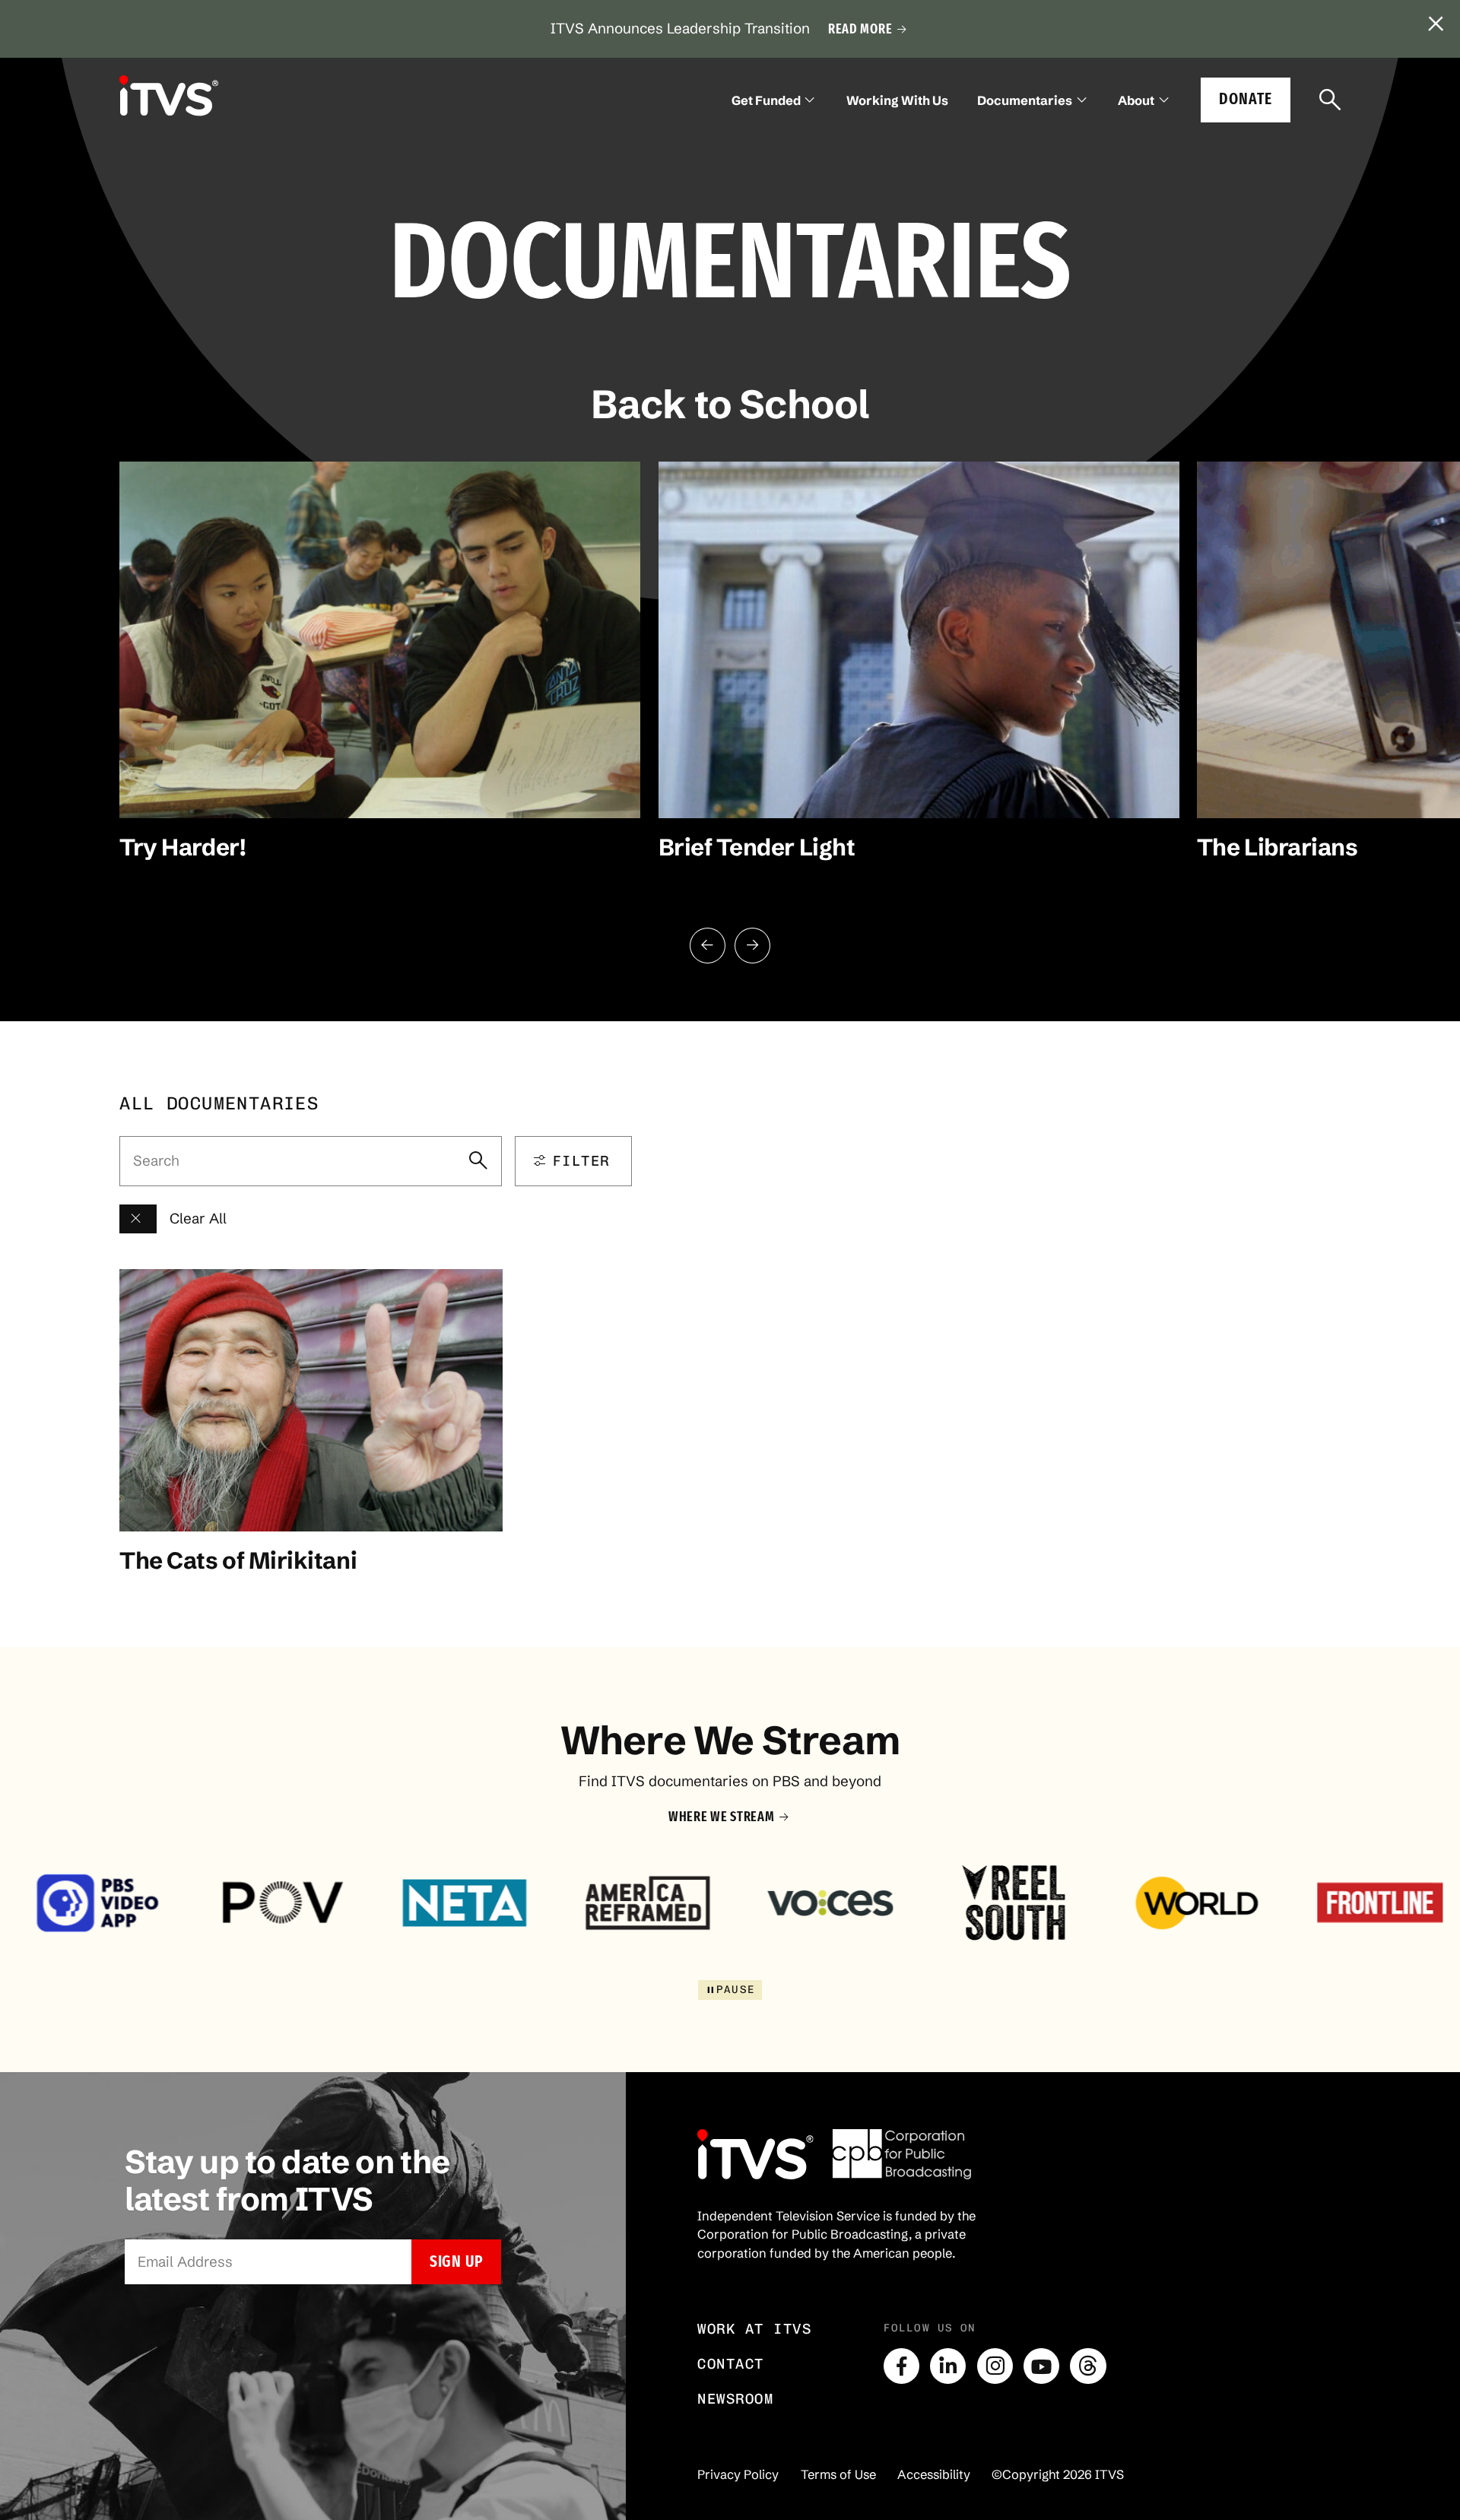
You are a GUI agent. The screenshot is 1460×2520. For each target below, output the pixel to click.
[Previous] (708, 946)
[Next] (752, 946)
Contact (731, 2364)
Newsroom (735, 2399)
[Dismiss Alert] (1436, 24)
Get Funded (766, 100)
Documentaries (1025, 100)
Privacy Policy (738, 2474)
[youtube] (1041, 2366)
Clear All (198, 1219)
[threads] (1088, 2366)
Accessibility (934, 2474)
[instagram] (995, 2366)
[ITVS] (169, 95)
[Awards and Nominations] (138, 1219)
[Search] (1330, 100)
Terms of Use (838, 2474)
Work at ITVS (754, 2329)
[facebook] (901, 2366)
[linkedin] (948, 2366)
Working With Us (897, 100)
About (1136, 100)
